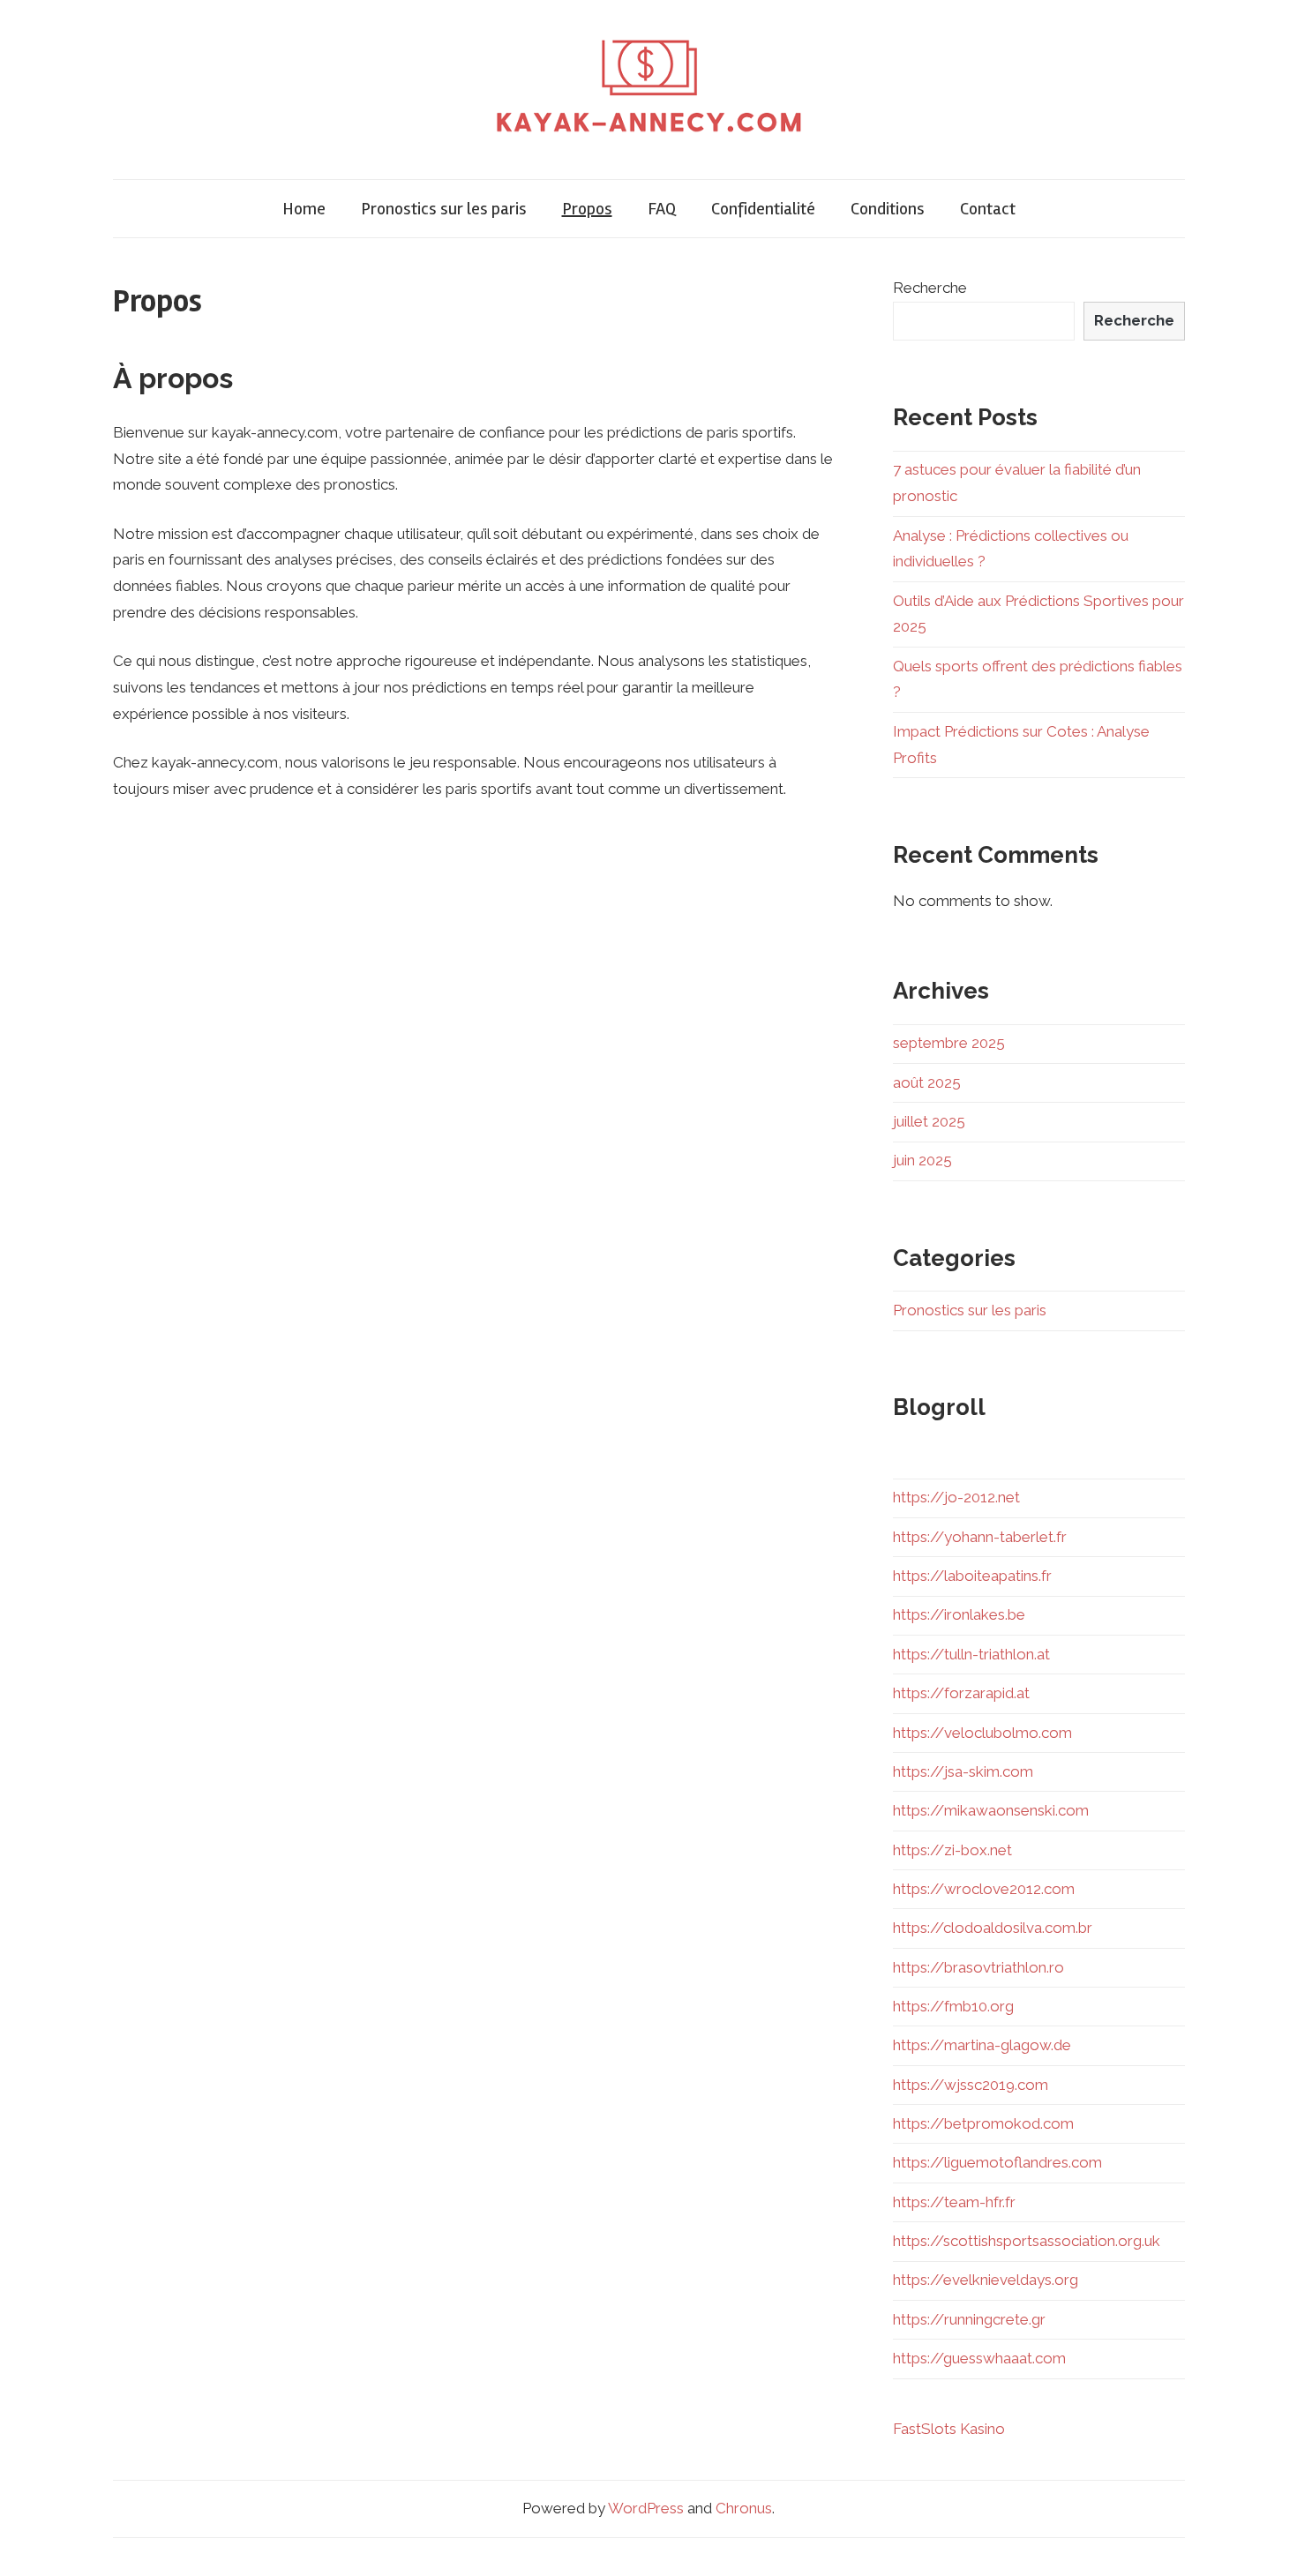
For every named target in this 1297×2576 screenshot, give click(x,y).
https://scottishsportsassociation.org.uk (1027, 2241)
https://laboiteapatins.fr (972, 1576)
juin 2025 (922, 1160)
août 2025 (927, 1082)
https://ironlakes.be (959, 1614)
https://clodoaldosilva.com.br (993, 1928)
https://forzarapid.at (961, 1693)
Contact (988, 209)
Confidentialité (763, 209)
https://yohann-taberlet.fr (980, 1537)
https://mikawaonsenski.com (991, 1810)
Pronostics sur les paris (444, 209)
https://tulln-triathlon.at (971, 1654)
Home (304, 209)
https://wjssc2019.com (971, 2085)
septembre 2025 (949, 1043)
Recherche (930, 288)
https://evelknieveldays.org (986, 2280)
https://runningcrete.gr (969, 2319)
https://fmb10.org (953, 2006)
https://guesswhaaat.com (979, 2358)
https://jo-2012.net (956, 1497)
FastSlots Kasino (949, 2429)
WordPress (646, 2508)
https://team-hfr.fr (954, 2202)
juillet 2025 (929, 1121)
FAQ (662, 209)
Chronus (744, 2508)
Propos (587, 209)
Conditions (888, 209)
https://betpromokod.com (983, 2123)
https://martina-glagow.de (982, 2045)
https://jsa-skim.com (963, 1771)
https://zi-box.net (952, 1850)
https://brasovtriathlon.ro (978, 1967)
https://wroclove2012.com (984, 1889)
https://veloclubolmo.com (982, 1733)
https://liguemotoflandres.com (997, 2162)
